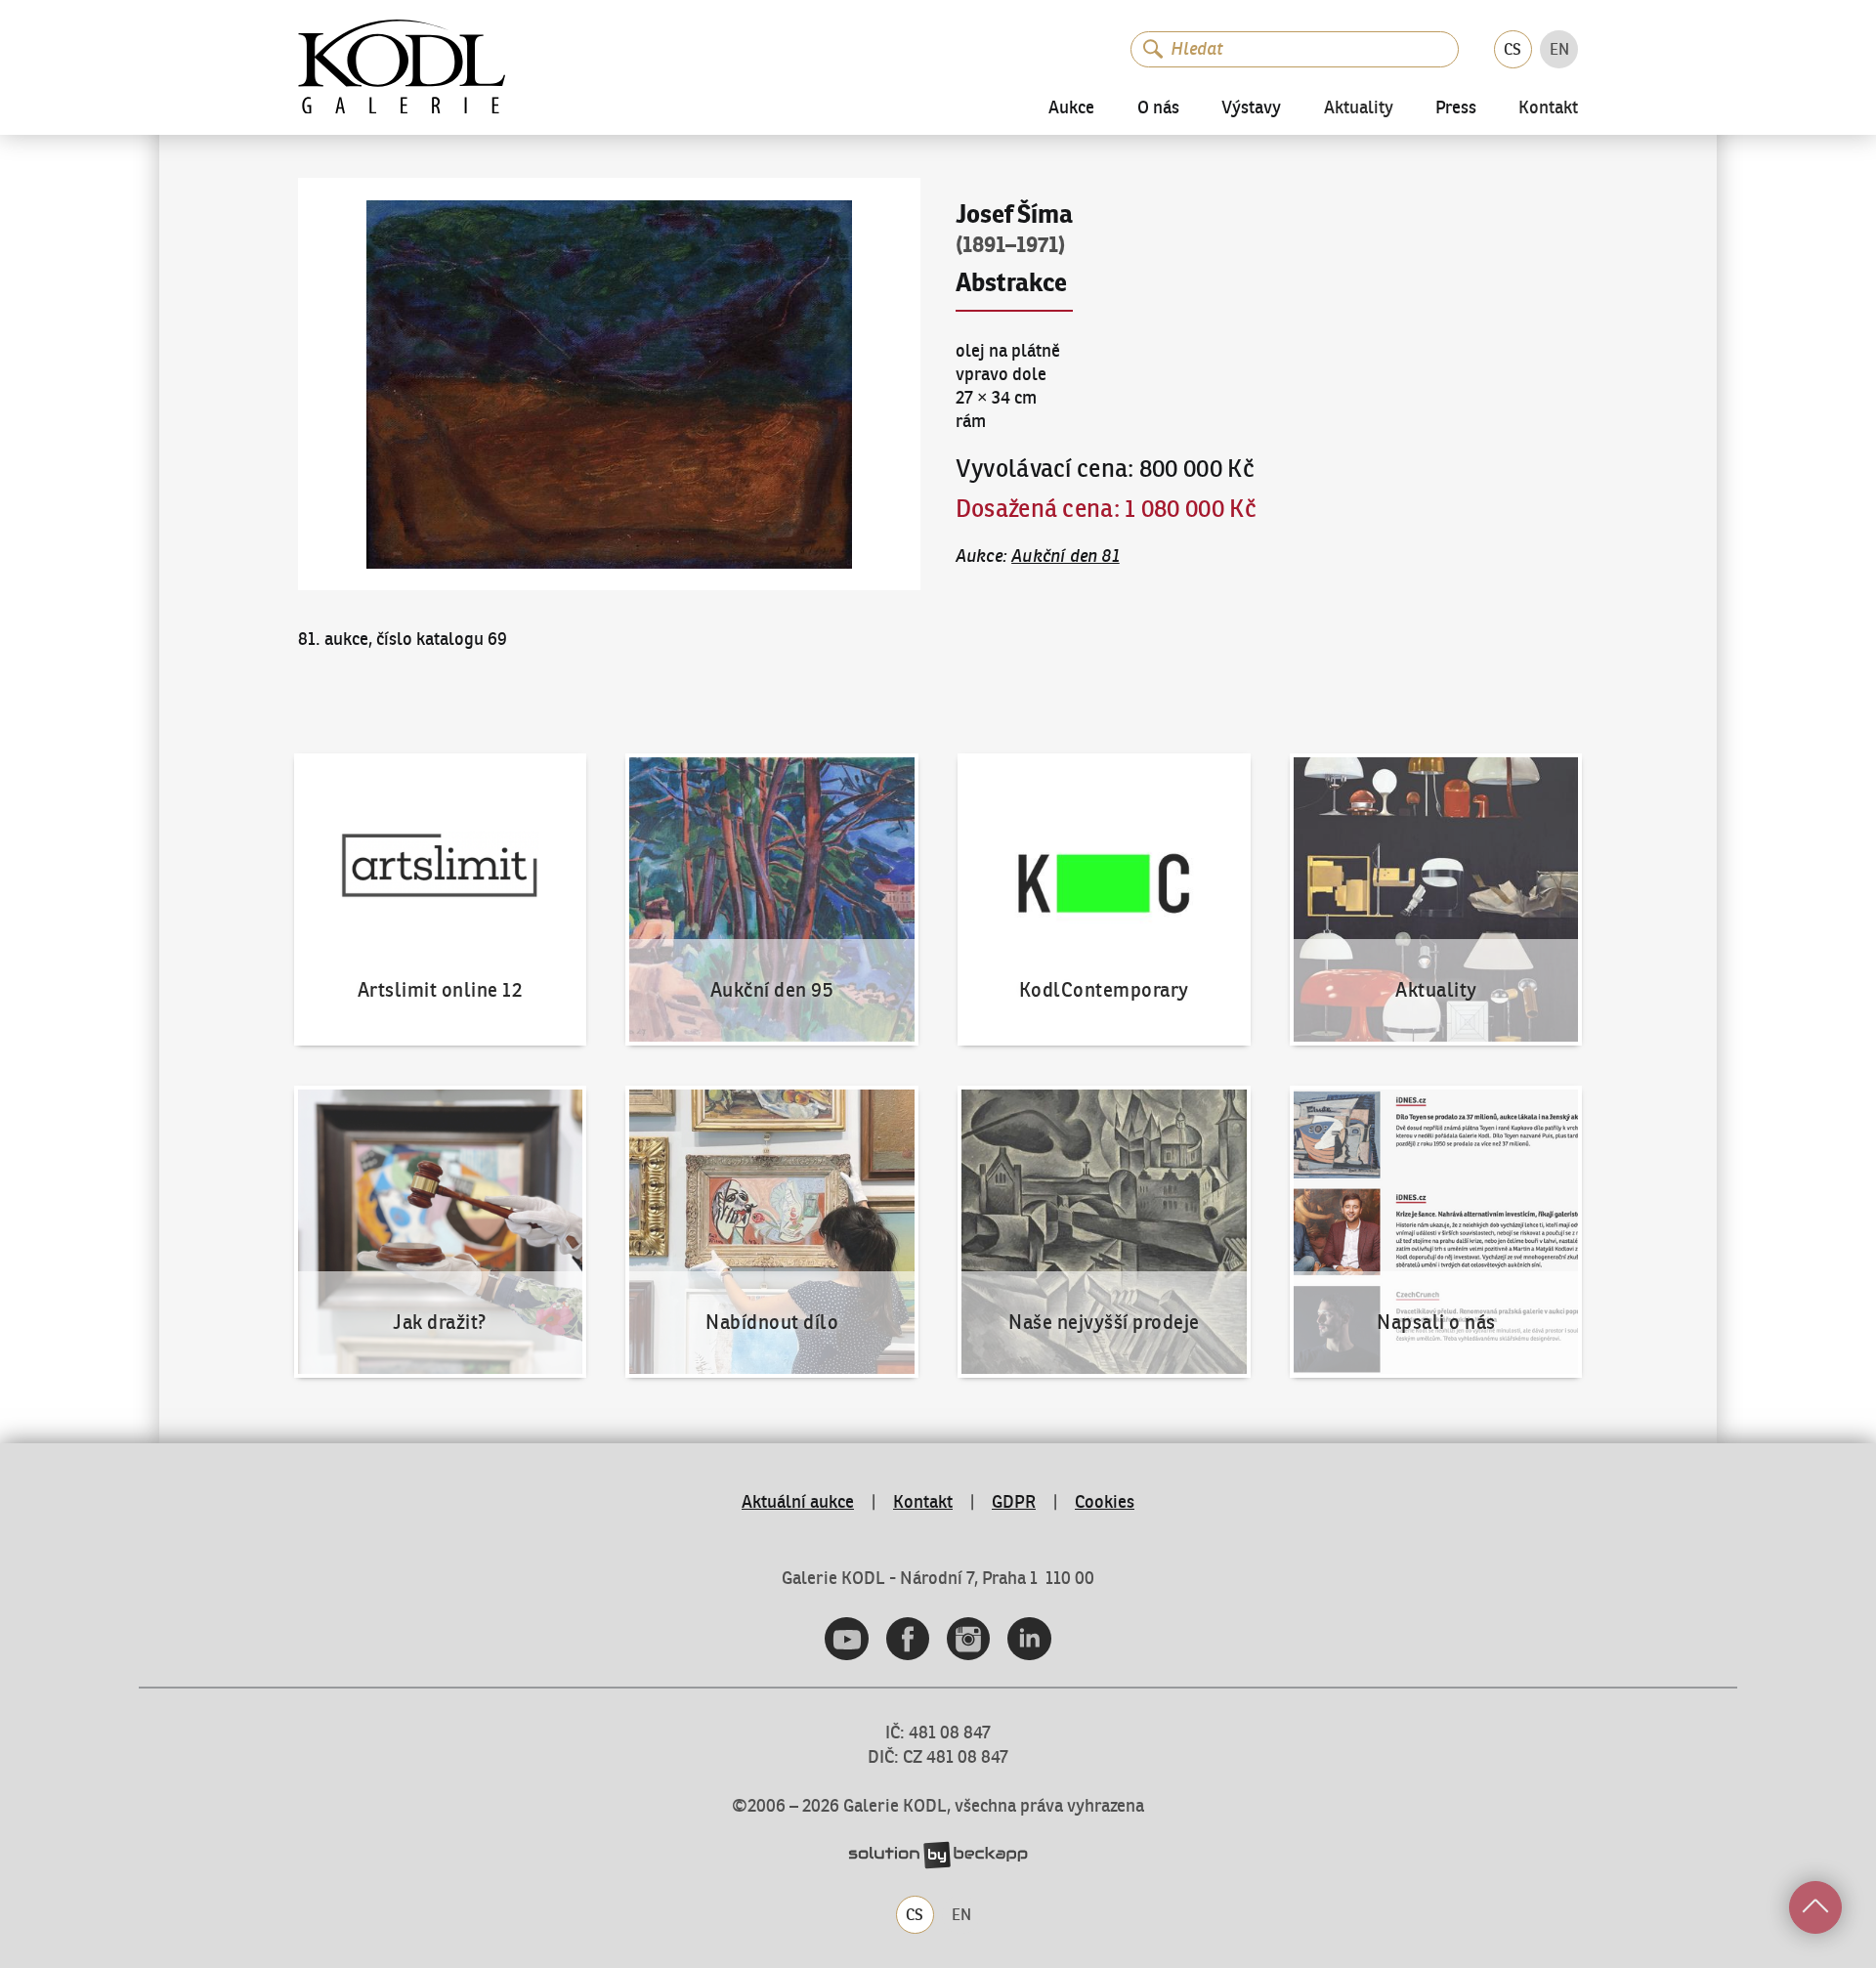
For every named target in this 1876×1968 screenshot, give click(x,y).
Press (1456, 107)
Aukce (1071, 107)
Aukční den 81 (1066, 556)
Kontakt (1548, 108)
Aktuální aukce (798, 1502)
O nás (1158, 107)
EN (1559, 49)
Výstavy (1251, 107)
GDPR (1014, 1502)
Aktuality (1359, 108)
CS (1513, 49)
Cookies (1105, 1502)
